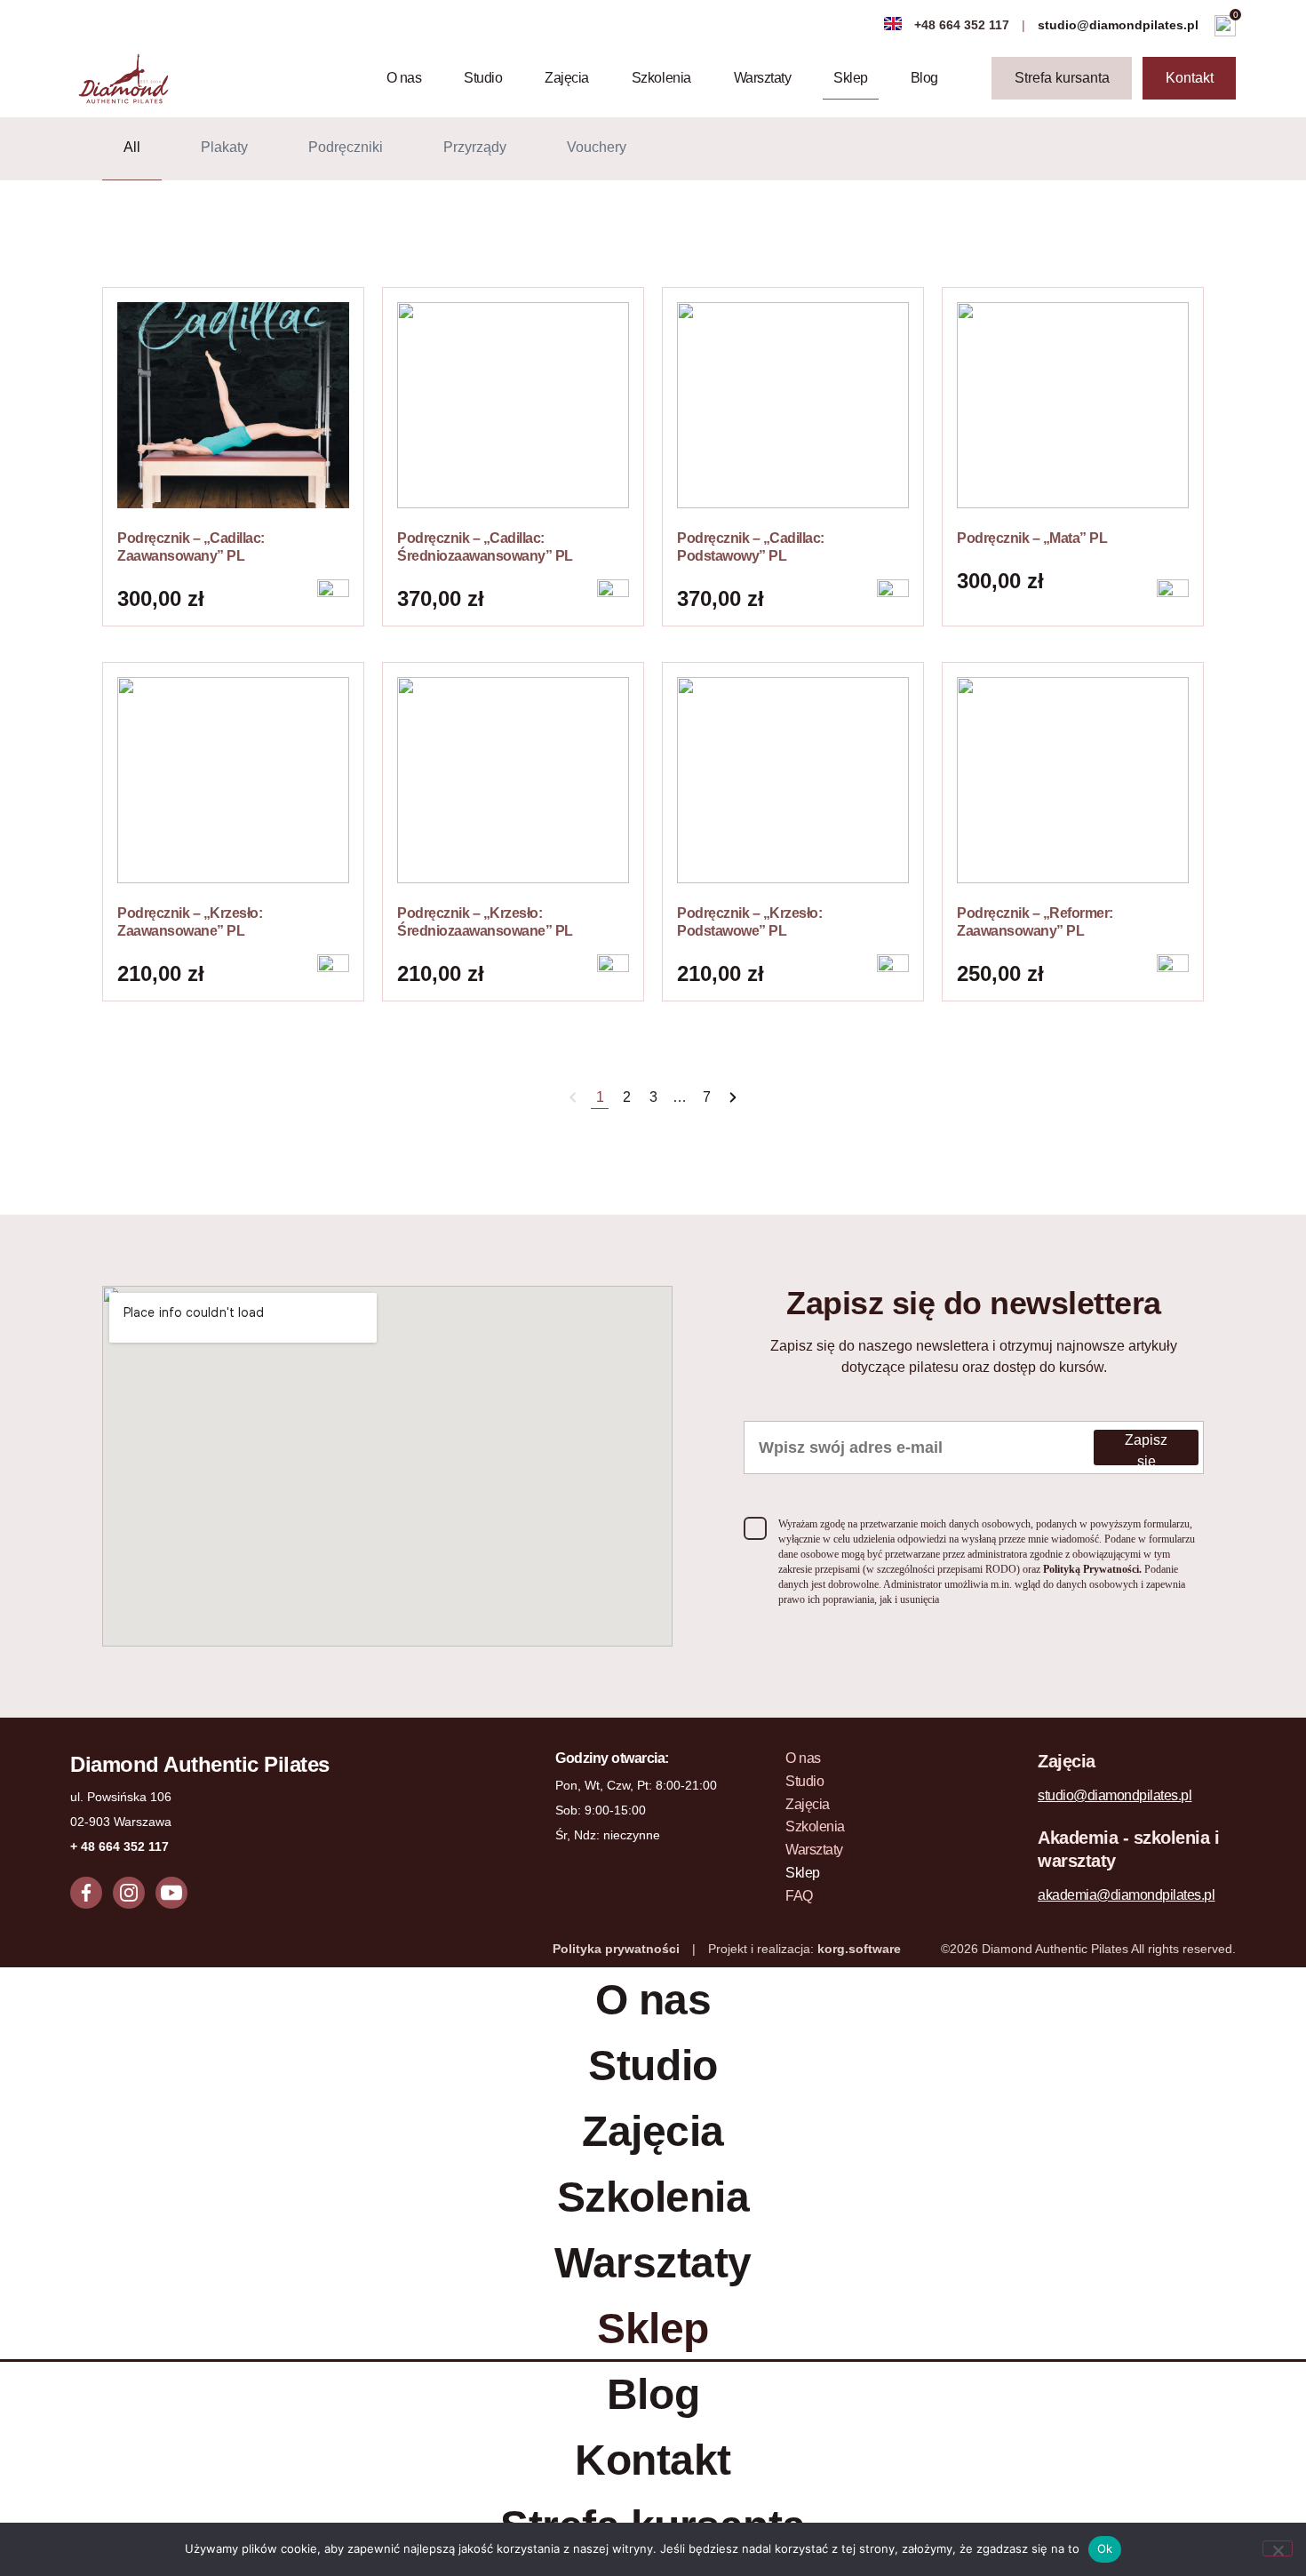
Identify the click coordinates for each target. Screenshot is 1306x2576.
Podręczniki (346, 147)
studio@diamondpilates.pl (1120, 25)
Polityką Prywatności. (1094, 1569)
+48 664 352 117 (962, 25)
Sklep (851, 78)
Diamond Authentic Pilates (200, 1764)
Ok (1105, 2548)
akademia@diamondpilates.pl (1127, 1895)
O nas (404, 78)
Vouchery (597, 147)
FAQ (799, 1896)
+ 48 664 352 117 (119, 1846)
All (132, 147)
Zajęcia (567, 78)
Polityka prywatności (616, 1949)
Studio (483, 78)
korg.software (859, 1949)
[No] (1278, 2548)
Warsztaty (763, 78)
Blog (924, 78)
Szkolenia (661, 78)
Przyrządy (475, 147)
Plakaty (224, 147)
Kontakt (653, 2460)
